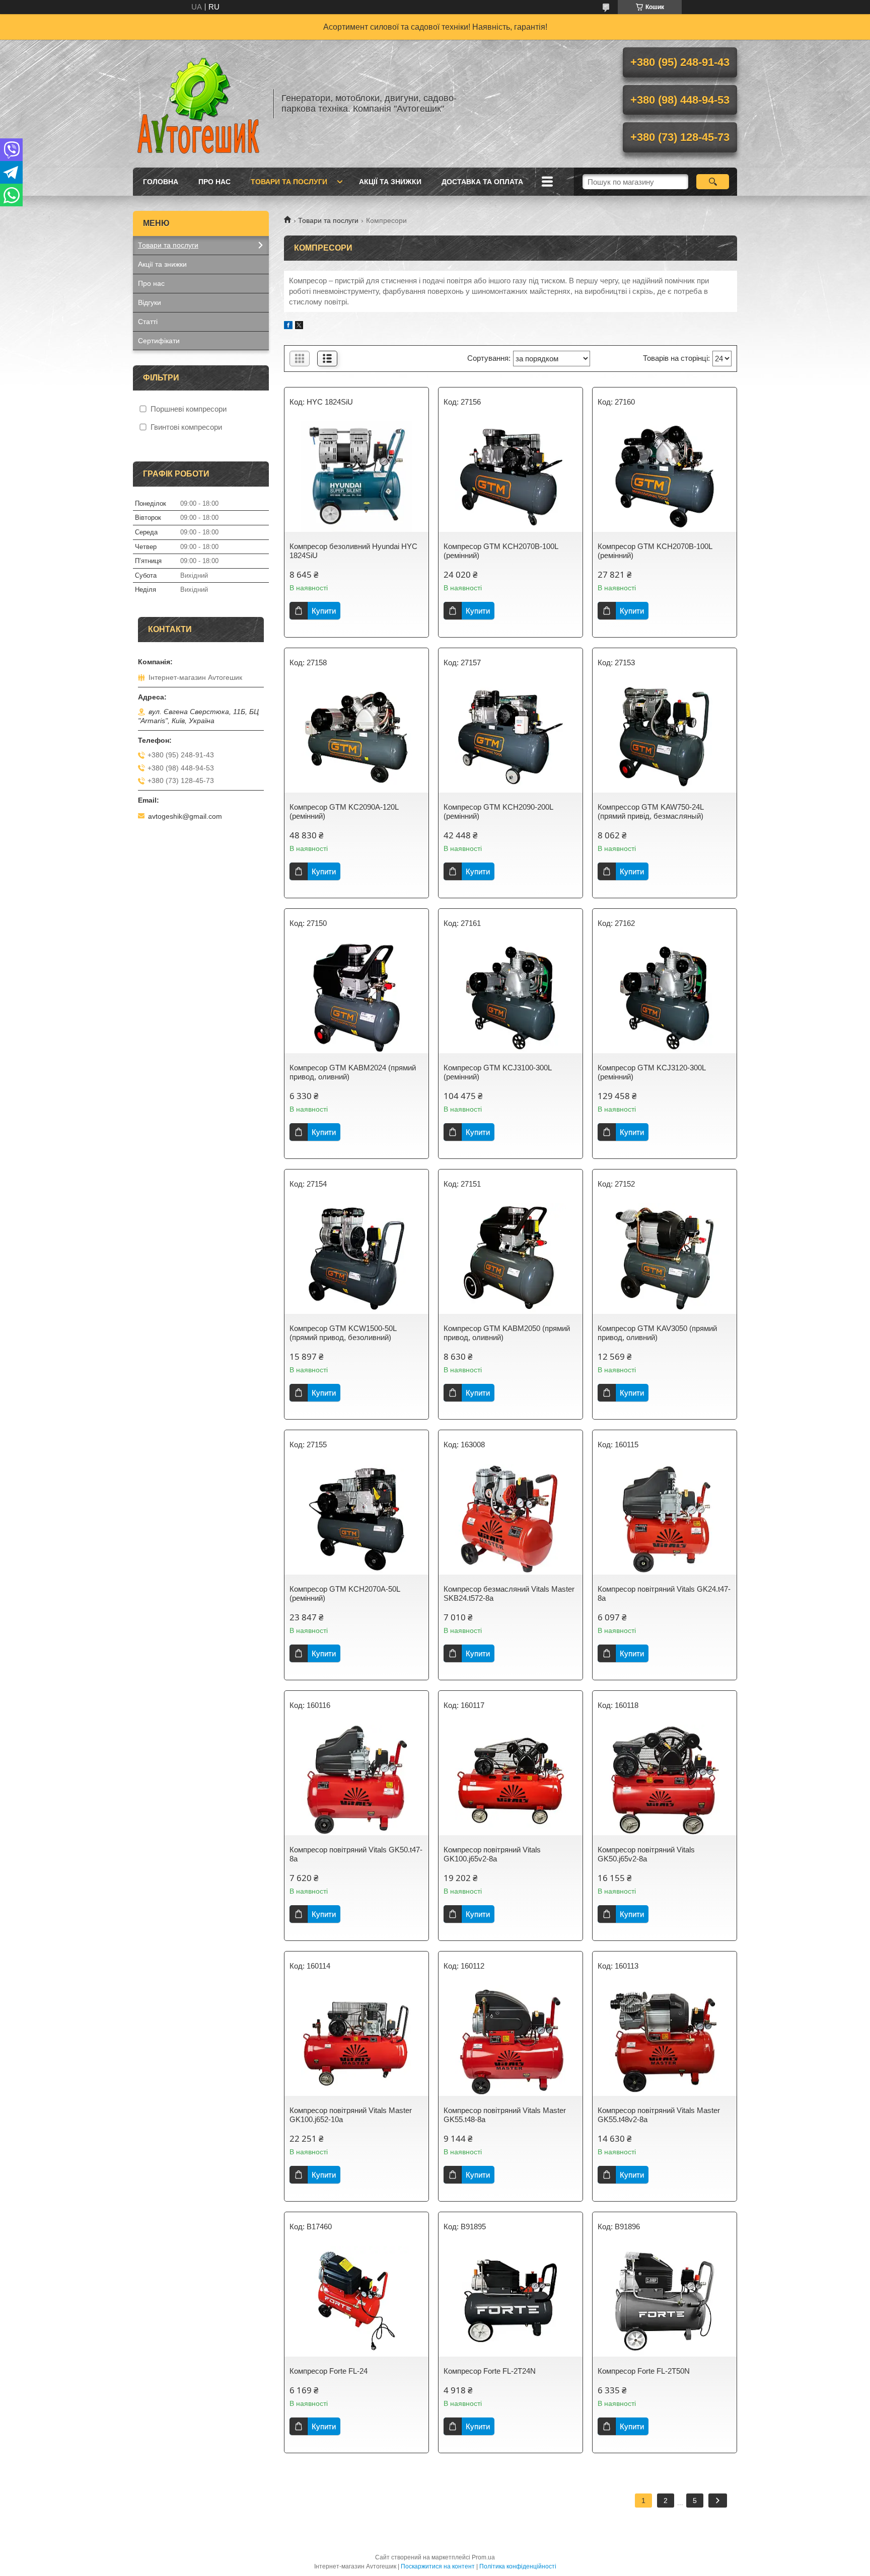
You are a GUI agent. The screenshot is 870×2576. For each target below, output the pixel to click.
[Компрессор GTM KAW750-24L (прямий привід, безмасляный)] (665, 737)
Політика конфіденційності (518, 2566)
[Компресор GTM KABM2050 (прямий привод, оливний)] (511, 1259)
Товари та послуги (289, 182)
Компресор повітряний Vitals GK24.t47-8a (664, 1593)
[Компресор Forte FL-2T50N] (665, 2301)
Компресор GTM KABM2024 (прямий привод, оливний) (353, 1072)
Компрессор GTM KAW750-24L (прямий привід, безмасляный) (650, 811)
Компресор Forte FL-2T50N (644, 2371)
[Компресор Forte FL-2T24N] (511, 2301)
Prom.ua (483, 2557)
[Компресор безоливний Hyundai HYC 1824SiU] (356, 477)
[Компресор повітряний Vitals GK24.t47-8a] (665, 1519)
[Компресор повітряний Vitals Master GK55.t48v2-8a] (665, 2041)
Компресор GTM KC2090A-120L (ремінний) (344, 811)
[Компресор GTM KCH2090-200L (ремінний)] (511, 737)
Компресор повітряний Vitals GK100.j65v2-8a (492, 1854)
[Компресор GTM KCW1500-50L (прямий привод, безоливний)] (356, 1259)
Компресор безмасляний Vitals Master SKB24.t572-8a (509, 1593)
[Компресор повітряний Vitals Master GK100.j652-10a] (356, 2041)
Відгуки (150, 302)
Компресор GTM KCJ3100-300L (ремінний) (497, 1072)
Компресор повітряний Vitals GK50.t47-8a (356, 1854)
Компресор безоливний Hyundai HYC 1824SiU (353, 551)
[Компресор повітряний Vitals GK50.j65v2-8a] (665, 1780)
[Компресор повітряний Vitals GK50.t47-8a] (356, 1780)
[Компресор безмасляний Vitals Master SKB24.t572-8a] (511, 1519)
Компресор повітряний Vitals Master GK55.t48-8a (505, 2115)
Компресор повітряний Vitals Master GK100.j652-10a (351, 2115)
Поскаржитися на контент (438, 2566)
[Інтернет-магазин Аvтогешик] (198, 104)
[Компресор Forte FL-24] (356, 2301)
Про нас (214, 182)
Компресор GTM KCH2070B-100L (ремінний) (501, 551)
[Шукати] (713, 182)
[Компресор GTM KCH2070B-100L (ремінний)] (511, 477)
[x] (299, 326)
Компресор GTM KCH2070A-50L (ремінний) (345, 1593)
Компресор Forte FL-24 (329, 2371)
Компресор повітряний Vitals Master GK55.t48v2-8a (659, 2115)
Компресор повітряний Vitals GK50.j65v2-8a (646, 1854)
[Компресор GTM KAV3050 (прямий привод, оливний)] (665, 1259)
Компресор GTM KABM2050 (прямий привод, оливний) (507, 1333)
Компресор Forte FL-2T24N (490, 2371)
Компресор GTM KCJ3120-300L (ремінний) (651, 1072)
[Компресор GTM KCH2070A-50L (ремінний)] (356, 1519)
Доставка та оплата (482, 182)
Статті (148, 322)
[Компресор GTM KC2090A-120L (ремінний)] (356, 737)
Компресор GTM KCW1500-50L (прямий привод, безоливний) (343, 1333)
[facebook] (288, 326)
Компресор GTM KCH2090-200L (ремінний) (498, 811)
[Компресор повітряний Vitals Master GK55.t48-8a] (511, 2041)
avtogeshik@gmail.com (185, 816)
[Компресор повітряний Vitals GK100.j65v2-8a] (511, 1780)
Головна (161, 182)
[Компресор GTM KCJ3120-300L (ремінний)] (665, 998)
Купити (324, 611)
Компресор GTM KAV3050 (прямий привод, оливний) (657, 1333)
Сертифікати (159, 341)
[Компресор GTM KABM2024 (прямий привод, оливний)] (356, 998)
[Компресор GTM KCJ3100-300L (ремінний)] (511, 998)
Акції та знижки (390, 182)
